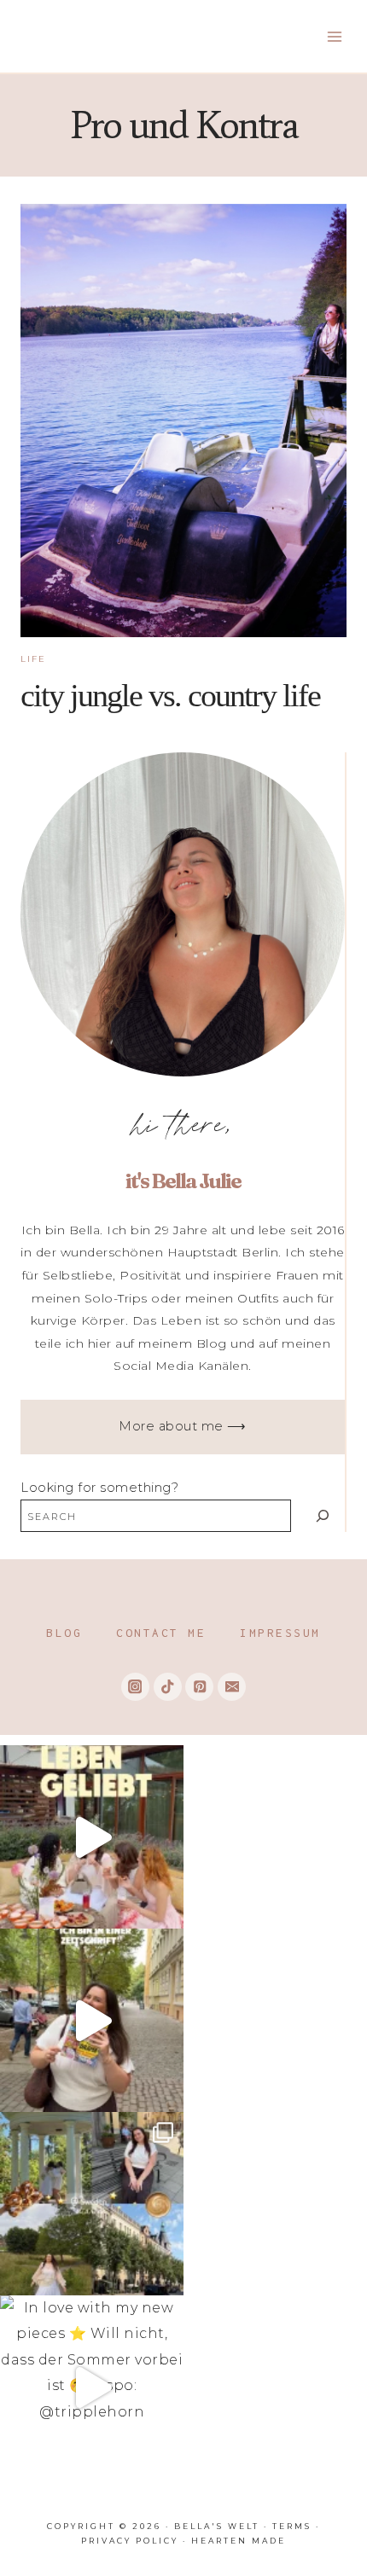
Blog (64, 1633)
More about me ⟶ (183, 1426)
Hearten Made (239, 2541)
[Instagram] (135, 1687)
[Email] (232, 1687)
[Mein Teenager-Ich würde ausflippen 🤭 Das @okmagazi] (92, 2020)
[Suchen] (322, 1515)
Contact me (161, 1633)
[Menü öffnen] (334, 36)
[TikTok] (168, 1687)
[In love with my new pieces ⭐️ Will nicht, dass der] (92, 2387)
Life (33, 659)
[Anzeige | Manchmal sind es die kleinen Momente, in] (92, 1837)
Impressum (280, 1633)
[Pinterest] (199, 1687)
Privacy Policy (130, 2541)
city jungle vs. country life (170, 695)
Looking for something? (99, 1488)
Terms (292, 2526)
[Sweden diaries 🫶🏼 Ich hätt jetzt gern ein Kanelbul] (92, 2204)
